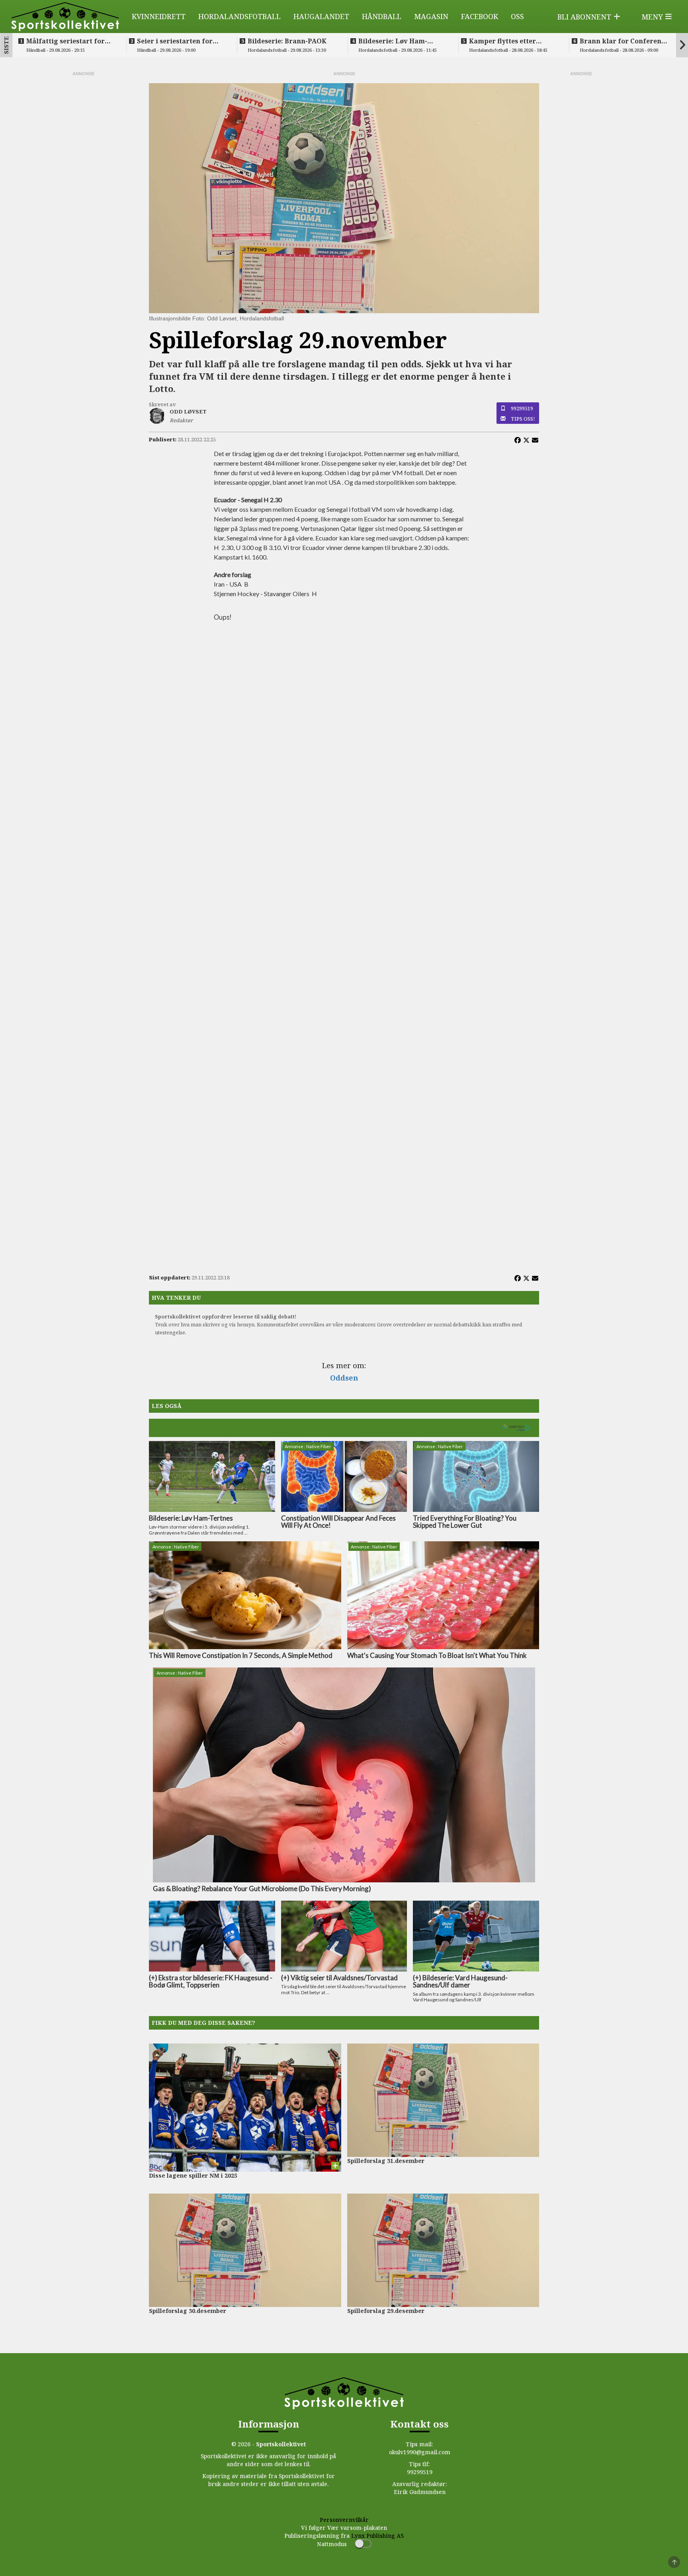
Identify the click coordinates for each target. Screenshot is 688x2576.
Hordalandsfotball (239, 16)
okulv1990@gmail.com (420, 2452)
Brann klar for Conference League (624, 41)
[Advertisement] (83, 197)
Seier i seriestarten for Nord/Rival (175, 41)
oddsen (344, 1378)
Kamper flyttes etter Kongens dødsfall (502, 41)
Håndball (382, 16)
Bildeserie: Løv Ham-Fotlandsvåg (393, 41)
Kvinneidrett (159, 16)
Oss (517, 16)
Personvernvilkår (344, 2520)
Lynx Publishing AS (377, 2536)
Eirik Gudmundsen (420, 2492)
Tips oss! (523, 419)
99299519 (522, 408)
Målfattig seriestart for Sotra (65, 41)
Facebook (480, 16)
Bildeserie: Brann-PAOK (287, 41)
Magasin (431, 16)
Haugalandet (321, 16)
